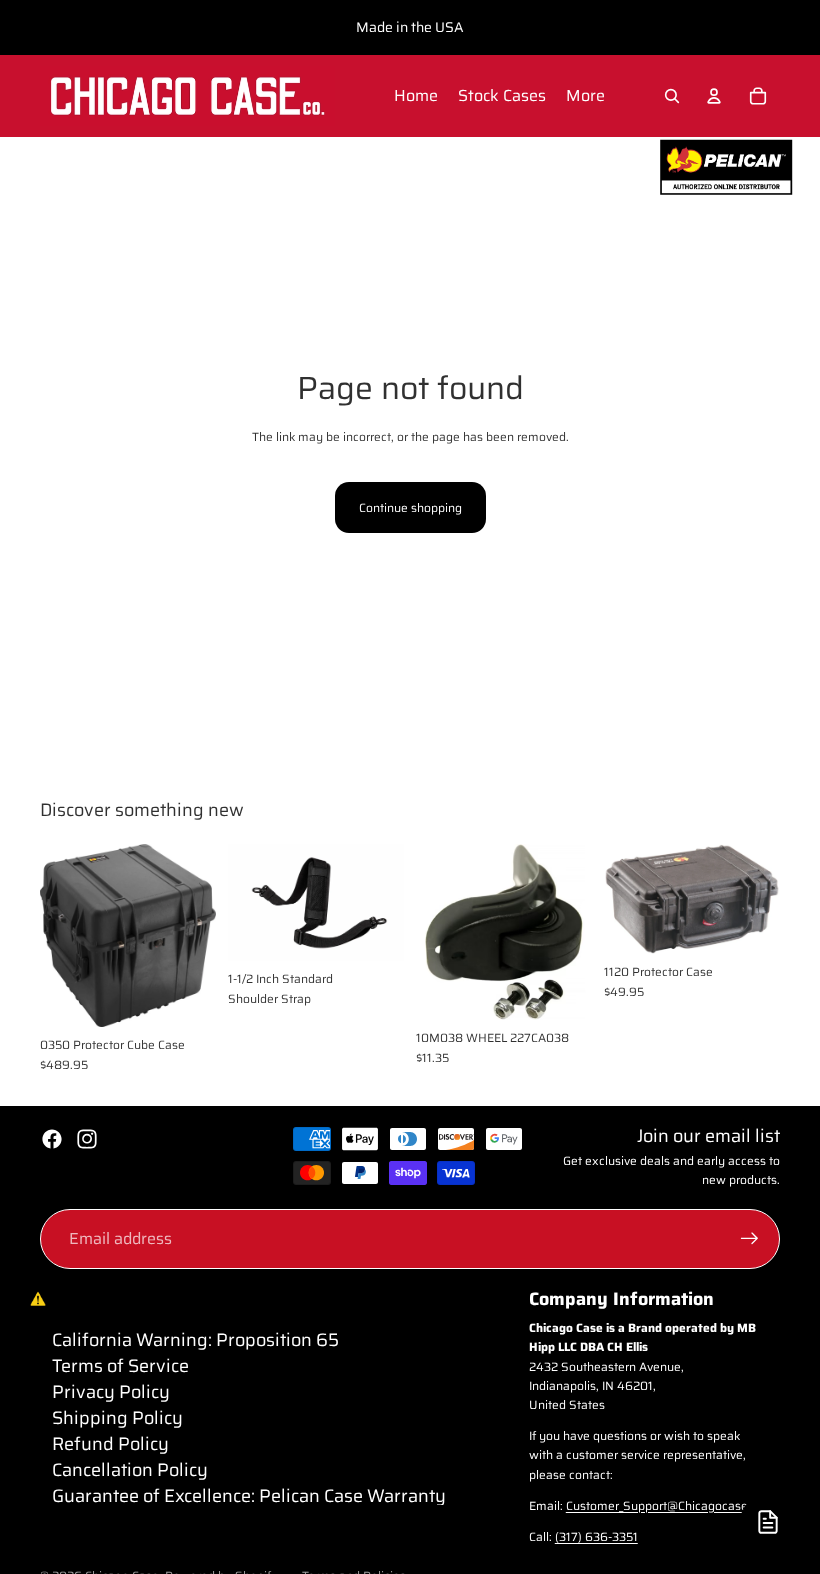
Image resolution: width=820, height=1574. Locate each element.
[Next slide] (194, 935)
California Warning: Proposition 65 (195, 1340)
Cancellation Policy (130, 1470)
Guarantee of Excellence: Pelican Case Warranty (249, 1496)
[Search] (672, 96)
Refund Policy (110, 1444)
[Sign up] (750, 1239)
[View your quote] (768, 1522)
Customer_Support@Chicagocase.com (670, 1505)
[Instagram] (87, 1139)
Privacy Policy (111, 1392)
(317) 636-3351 (596, 1536)
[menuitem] (585, 96)
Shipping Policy (117, 1418)
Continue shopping (410, 507)
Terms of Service (120, 1366)
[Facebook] (52, 1139)
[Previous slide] (62, 935)
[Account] (714, 96)
